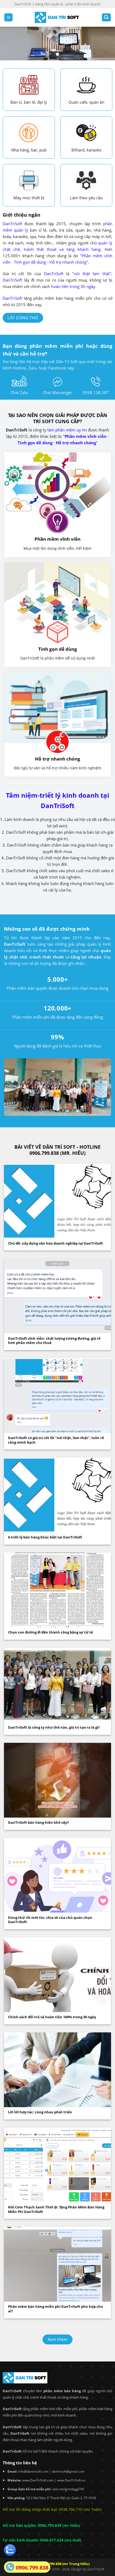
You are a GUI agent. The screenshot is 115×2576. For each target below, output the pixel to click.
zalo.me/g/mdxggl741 (68, 2489)
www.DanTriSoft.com (38, 2480)
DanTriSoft (96, 2569)
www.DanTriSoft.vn (71, 2480)
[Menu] (8, 17)
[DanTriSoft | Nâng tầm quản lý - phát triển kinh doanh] (57, 17)
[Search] (106, 17)
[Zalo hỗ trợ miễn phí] (10, 2550)
